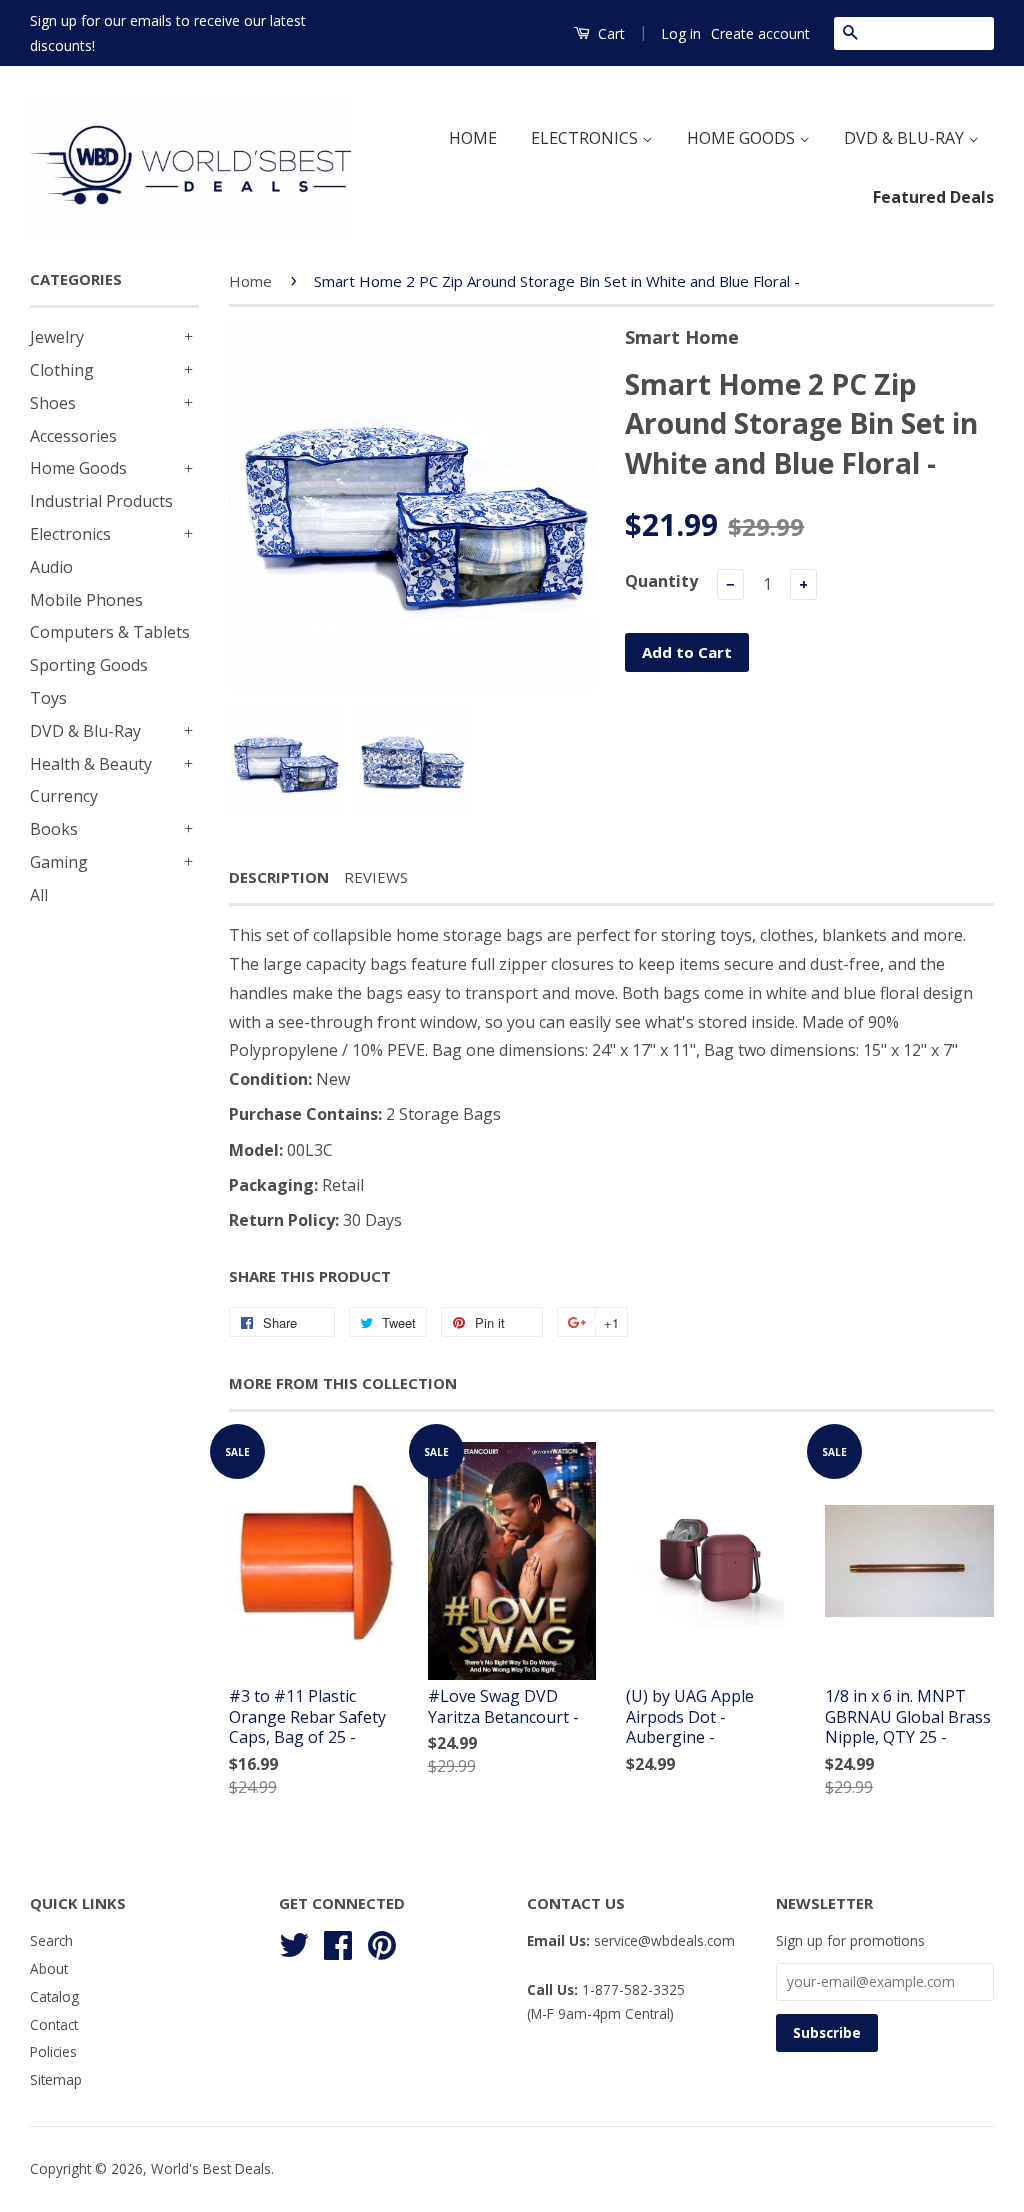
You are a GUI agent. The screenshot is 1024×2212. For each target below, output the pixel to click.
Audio (51, 567)
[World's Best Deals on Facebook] (338, 1942)
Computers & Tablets (110, 632)
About (49, 1968)
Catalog (54, 1996)
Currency (64, 796)
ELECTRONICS (586, 138)
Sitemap (56, 2079)
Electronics (70, 534)
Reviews (376, 877)
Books (54, 829)
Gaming (59, 862)
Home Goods (78, 468)
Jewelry (57, 337)
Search (51, 1940)
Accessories (73, 436)
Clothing (62, 370)
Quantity (661, 581)
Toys (48, 698)
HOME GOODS (743, 138)
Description (279, 877)
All (39, 895)
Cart (609, 33)
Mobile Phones (86, 600)
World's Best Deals (211, 2168)
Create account (760, 33)
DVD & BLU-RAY (906, 138)
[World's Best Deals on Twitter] (294, 1942)
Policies (53, 2051)
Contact (54, 2024)
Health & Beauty (91, 764)
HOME (473, 138)
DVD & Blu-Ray (85, 731)
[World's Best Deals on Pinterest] (382, 1942)
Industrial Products (101, 501)
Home (250, 281)
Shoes (53, 403)
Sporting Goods (89, 665)
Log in (681, 33)
